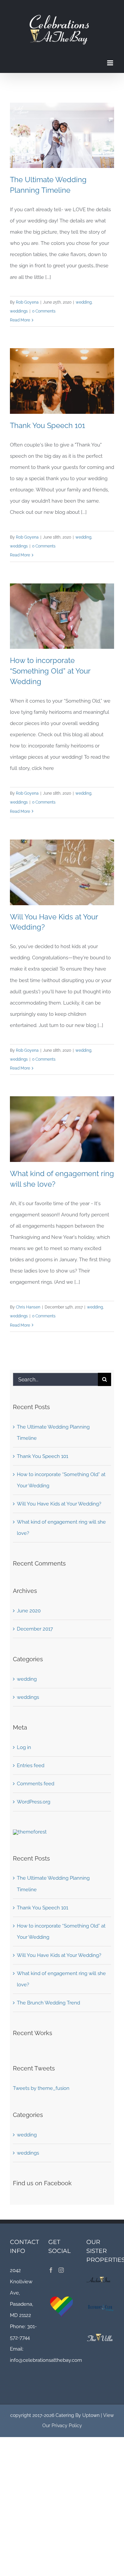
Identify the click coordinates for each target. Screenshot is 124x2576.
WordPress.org (34, 1802)
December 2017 (35, 1629)
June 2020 (29, 1611)
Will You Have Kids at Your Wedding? (59, 1504)
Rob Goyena (27, 302)
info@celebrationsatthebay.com (46, 2360)
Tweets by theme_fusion (41, 2088)
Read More (20, 320)
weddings (19, 311)
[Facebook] (51, 2270)
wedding (84, 302)
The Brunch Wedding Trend (48, 2003)
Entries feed (31, 1766)
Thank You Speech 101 (47, 425)
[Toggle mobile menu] (111, 63)
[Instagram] (61, 2270)
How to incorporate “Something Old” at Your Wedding (50, 671)
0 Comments (44, 311)
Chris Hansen (28, 1307)
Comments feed (36, 1784)
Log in (24, 1747)
